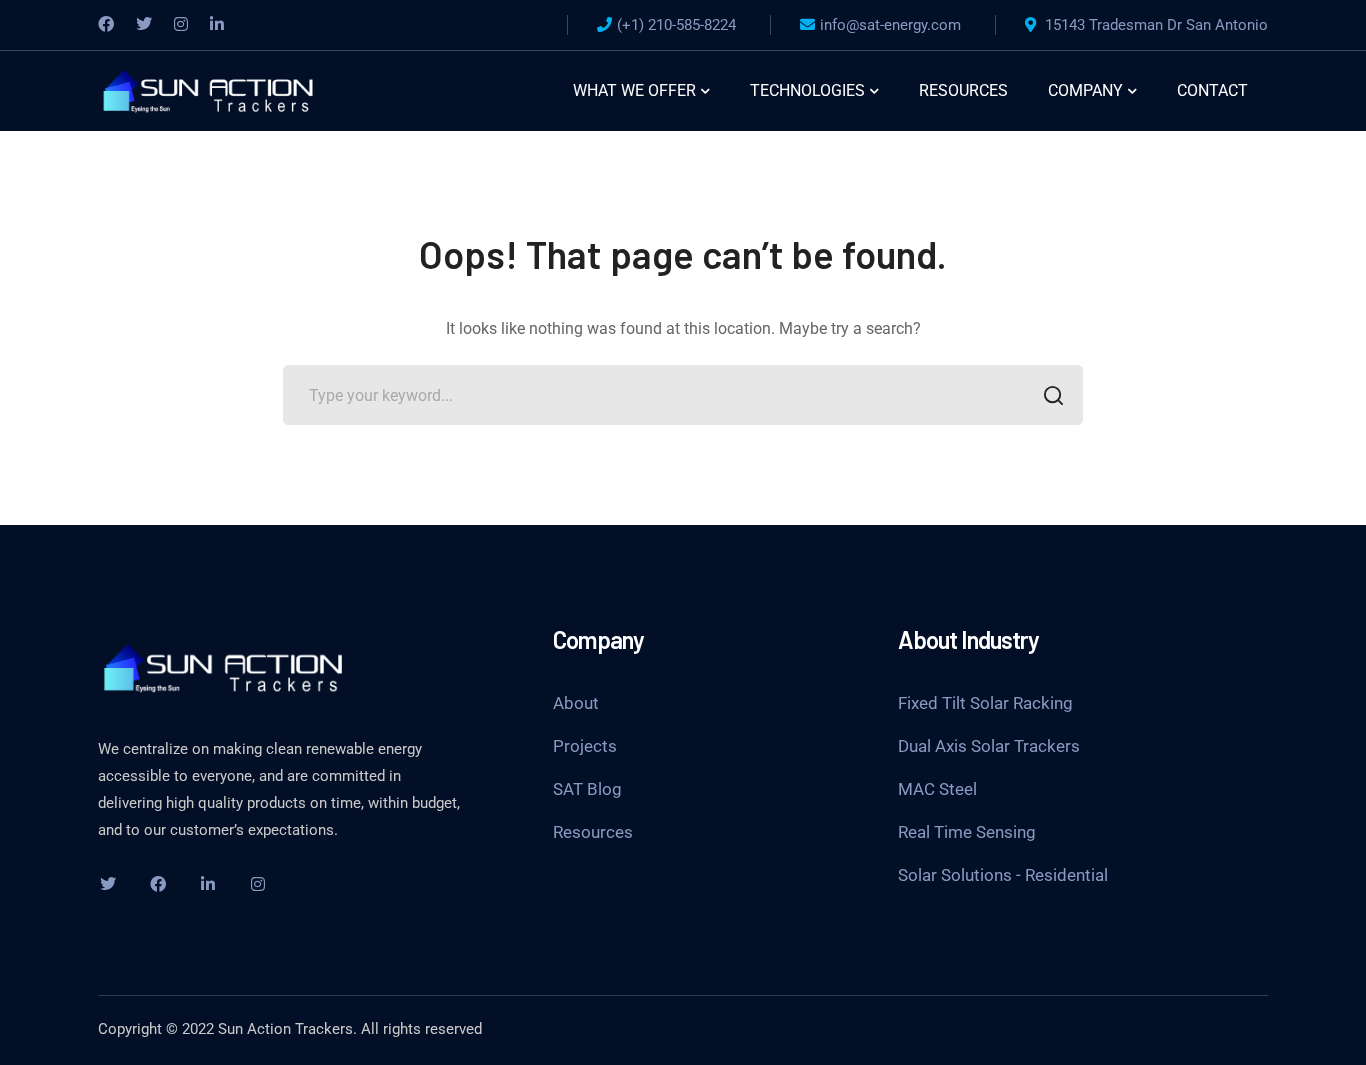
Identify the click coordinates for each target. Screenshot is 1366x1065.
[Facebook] (106, 25)
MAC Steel (937, 789)
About (576, 703)
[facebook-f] (158, 884)
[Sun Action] (208, 89)
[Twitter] (144, 25)
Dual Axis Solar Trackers (989, 746)
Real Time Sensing (967, 832)
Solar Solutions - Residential (1003, 875)
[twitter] (108, 884)
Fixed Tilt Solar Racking (985, 703)
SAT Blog (587, 789)
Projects (585, 746)
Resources (593, 832)
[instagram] (258, 884)
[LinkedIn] (217, 25)
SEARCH (1053, 395)
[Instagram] (181, 25)
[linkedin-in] (208, 884)
